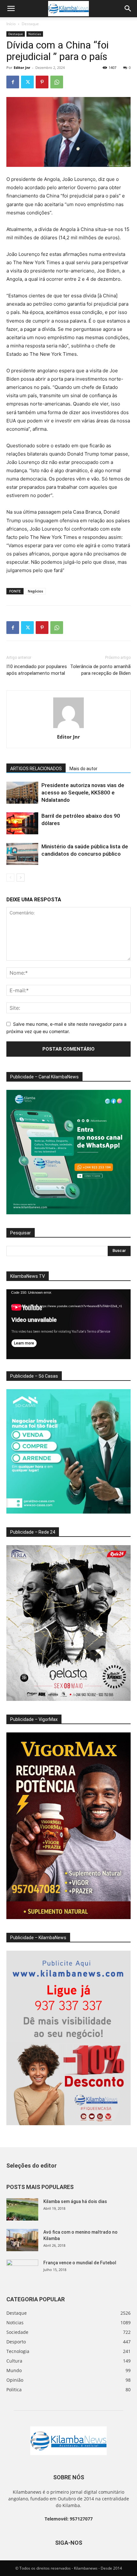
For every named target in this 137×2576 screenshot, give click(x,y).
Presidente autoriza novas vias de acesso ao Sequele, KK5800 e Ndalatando (83, 793)
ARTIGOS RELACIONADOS (36, 769)
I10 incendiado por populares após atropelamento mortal (37, 670)
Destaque (30, 24)
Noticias (35, 34)
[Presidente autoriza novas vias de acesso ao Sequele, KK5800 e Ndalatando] (22, 793)
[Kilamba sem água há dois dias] (22, 2209)
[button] (11, 9)
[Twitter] (27, 82)
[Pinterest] (42, 82)
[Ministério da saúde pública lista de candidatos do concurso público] (22, 854)
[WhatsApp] (57, 82)
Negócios (35, 591)
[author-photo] (68, 728)
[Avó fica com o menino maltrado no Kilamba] (22, 2240)
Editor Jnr (22, 67)
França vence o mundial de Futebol (80, 2263)
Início (11, 24)
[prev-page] (10, 878)
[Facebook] (13, 82)
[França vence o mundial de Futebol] (22, 2271)
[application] (68, 1324)
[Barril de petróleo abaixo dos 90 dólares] (22, 823)
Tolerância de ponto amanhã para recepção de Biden (100, 670)
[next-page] (21, 878)
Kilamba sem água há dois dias (75, 2201)
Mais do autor (83, 769)
